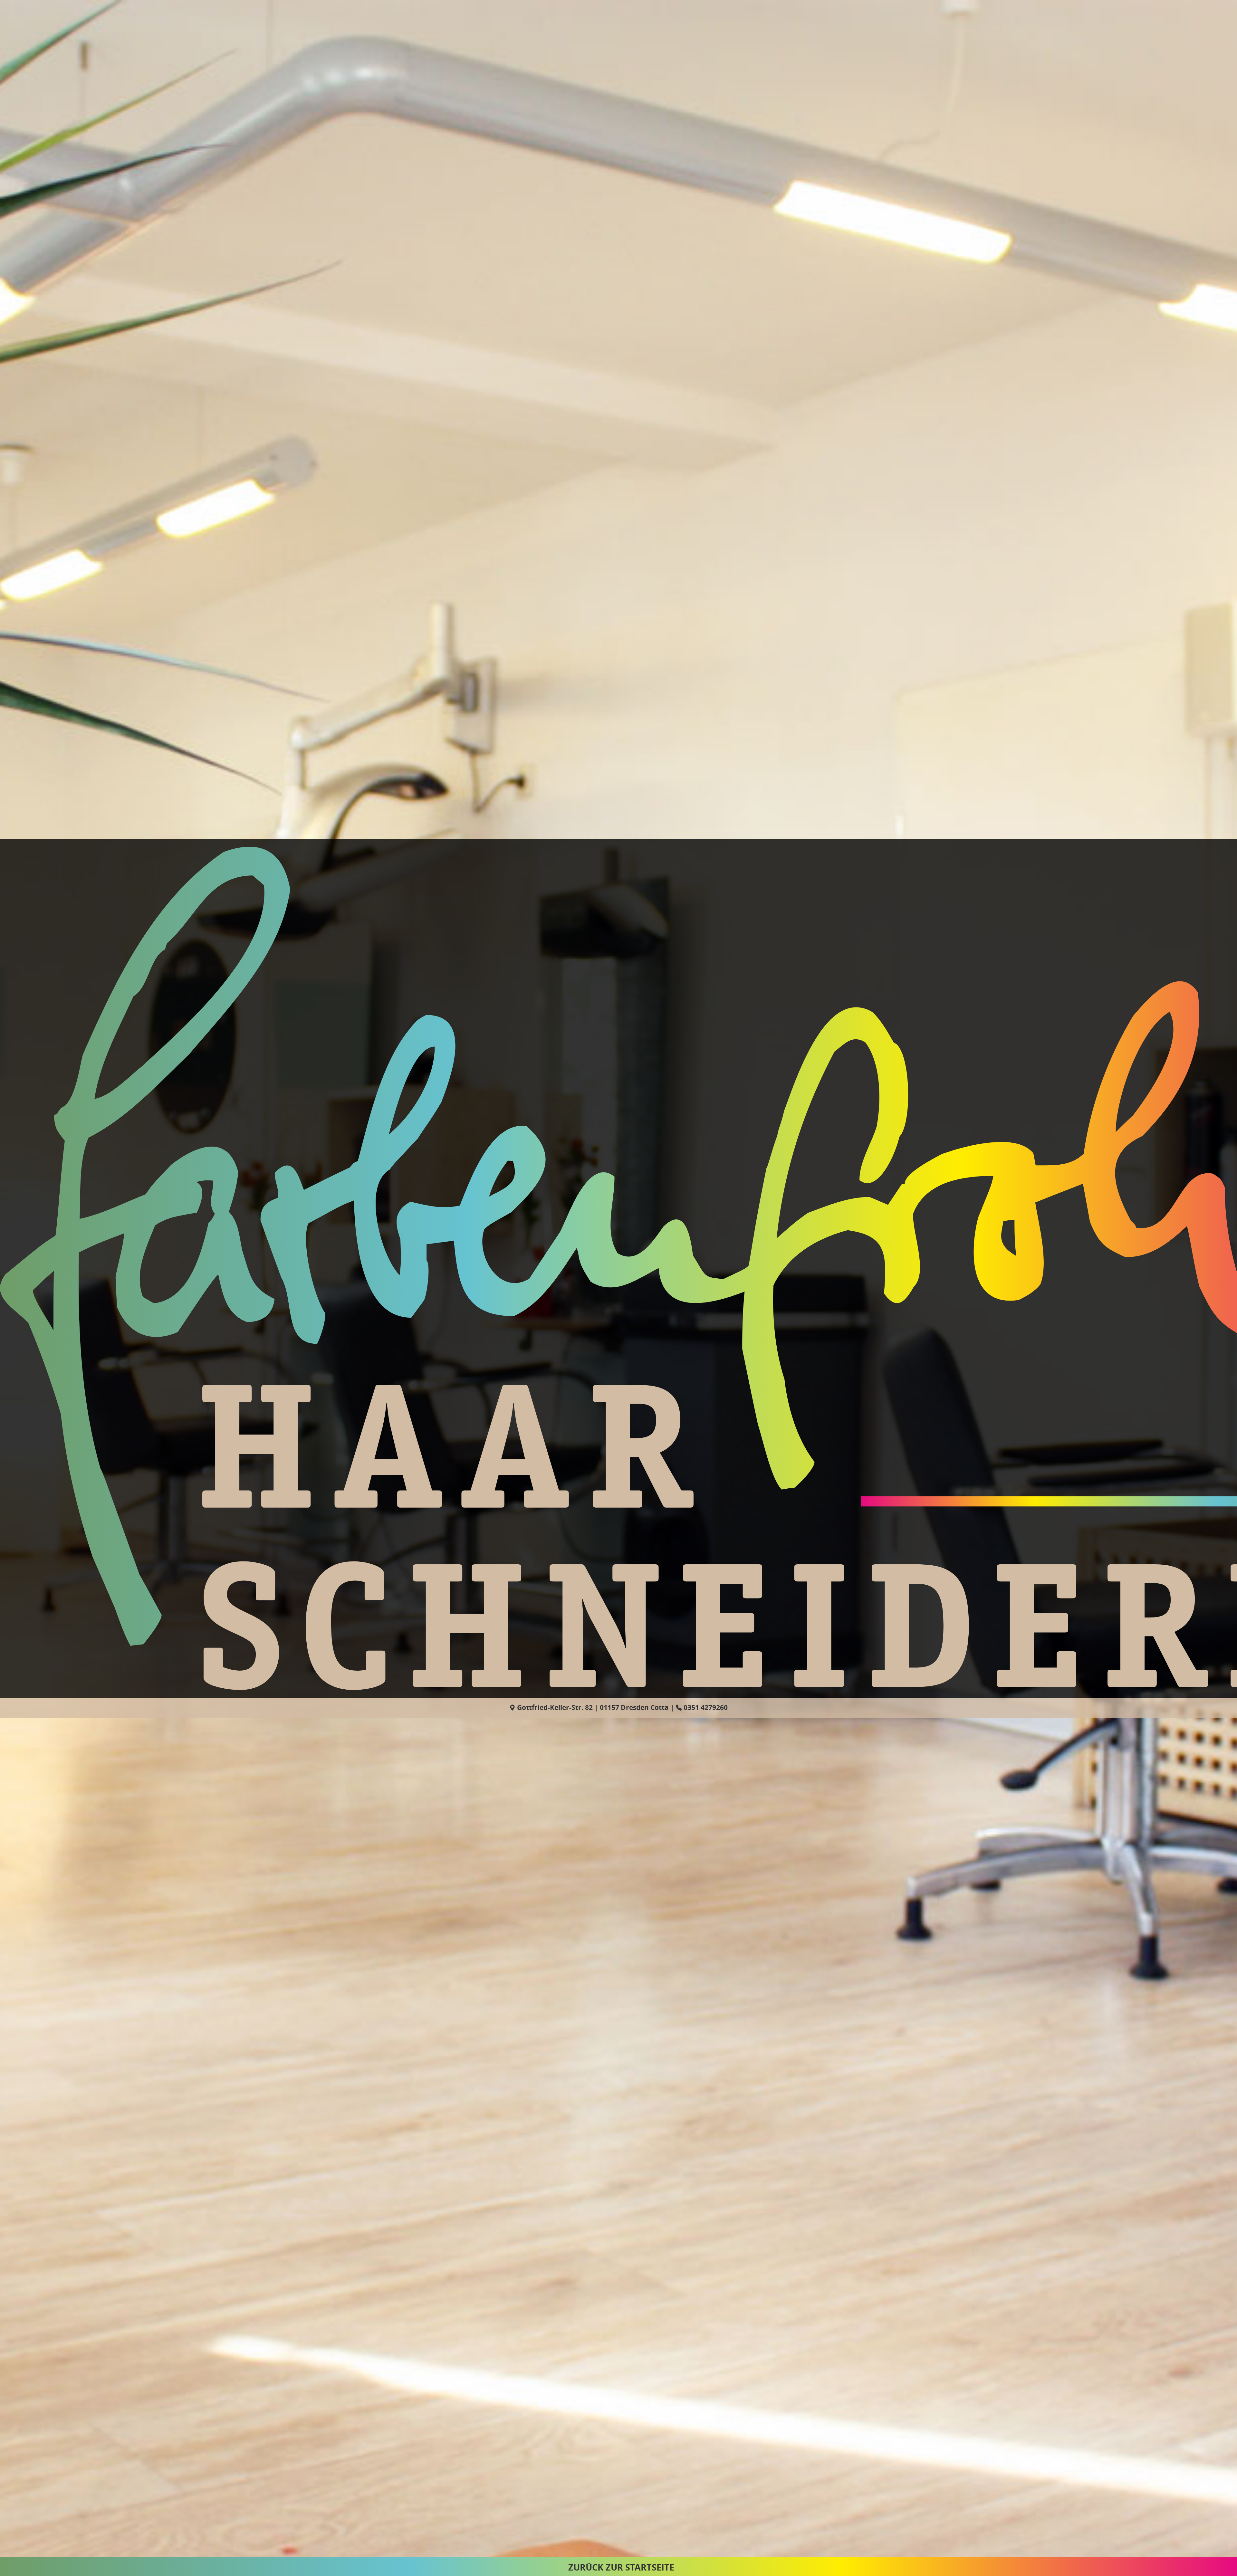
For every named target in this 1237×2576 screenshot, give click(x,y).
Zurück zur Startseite (621, 2567)
